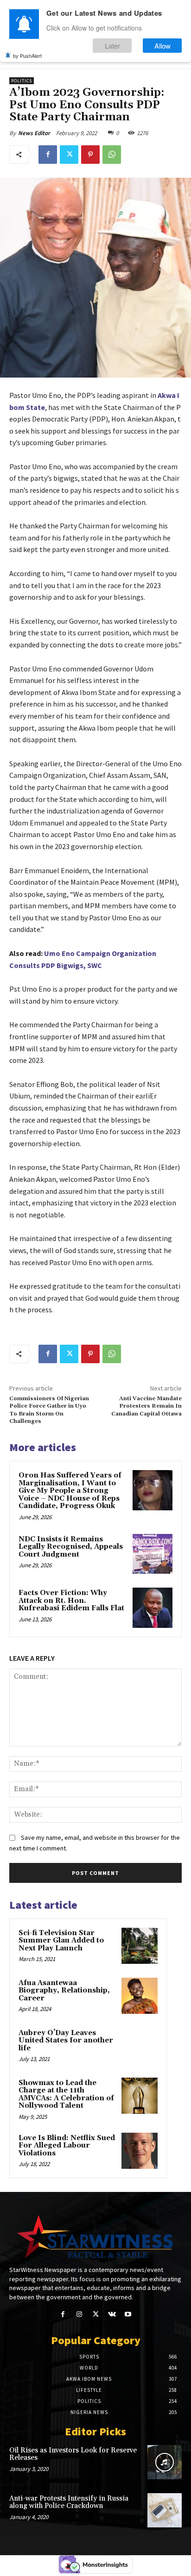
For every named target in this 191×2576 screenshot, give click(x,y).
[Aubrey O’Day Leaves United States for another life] (140, 2046)
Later (112, 46)
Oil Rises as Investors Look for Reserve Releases (73, 2454)
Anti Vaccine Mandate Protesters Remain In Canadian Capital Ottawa (146, 1406)
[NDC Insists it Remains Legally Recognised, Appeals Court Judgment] (153, 1554)
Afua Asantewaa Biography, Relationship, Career (64, 1991)
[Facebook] (48, 155)
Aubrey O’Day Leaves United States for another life (66, 2041)
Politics (22, 81)
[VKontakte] (112, 2314)
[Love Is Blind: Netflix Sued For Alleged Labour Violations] (140, 2151)
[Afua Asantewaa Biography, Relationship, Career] (140, 1996)
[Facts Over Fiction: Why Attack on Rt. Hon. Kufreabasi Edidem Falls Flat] (153, 1608)
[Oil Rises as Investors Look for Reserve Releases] (165, 2462)
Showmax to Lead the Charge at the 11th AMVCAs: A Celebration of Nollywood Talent (66, 2095)
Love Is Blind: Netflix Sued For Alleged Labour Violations (67, 2146)
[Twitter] (69, 155)
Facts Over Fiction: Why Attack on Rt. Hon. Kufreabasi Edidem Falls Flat (71, 1601)
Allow (162, 46)
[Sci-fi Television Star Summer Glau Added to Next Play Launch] (140, 1946)
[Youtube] (128, 2314)
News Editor (34, 133)
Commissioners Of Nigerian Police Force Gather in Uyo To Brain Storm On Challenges (49, 1410)
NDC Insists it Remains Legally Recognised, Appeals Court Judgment (71, 1547)
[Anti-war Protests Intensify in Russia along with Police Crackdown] (165, 2510)
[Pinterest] (90, 155)
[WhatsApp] (112, 155)
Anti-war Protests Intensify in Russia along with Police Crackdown (69, 2502)
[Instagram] (79, 2314)
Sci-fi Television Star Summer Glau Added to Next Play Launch (61, 1941)
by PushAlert (27, 56)
